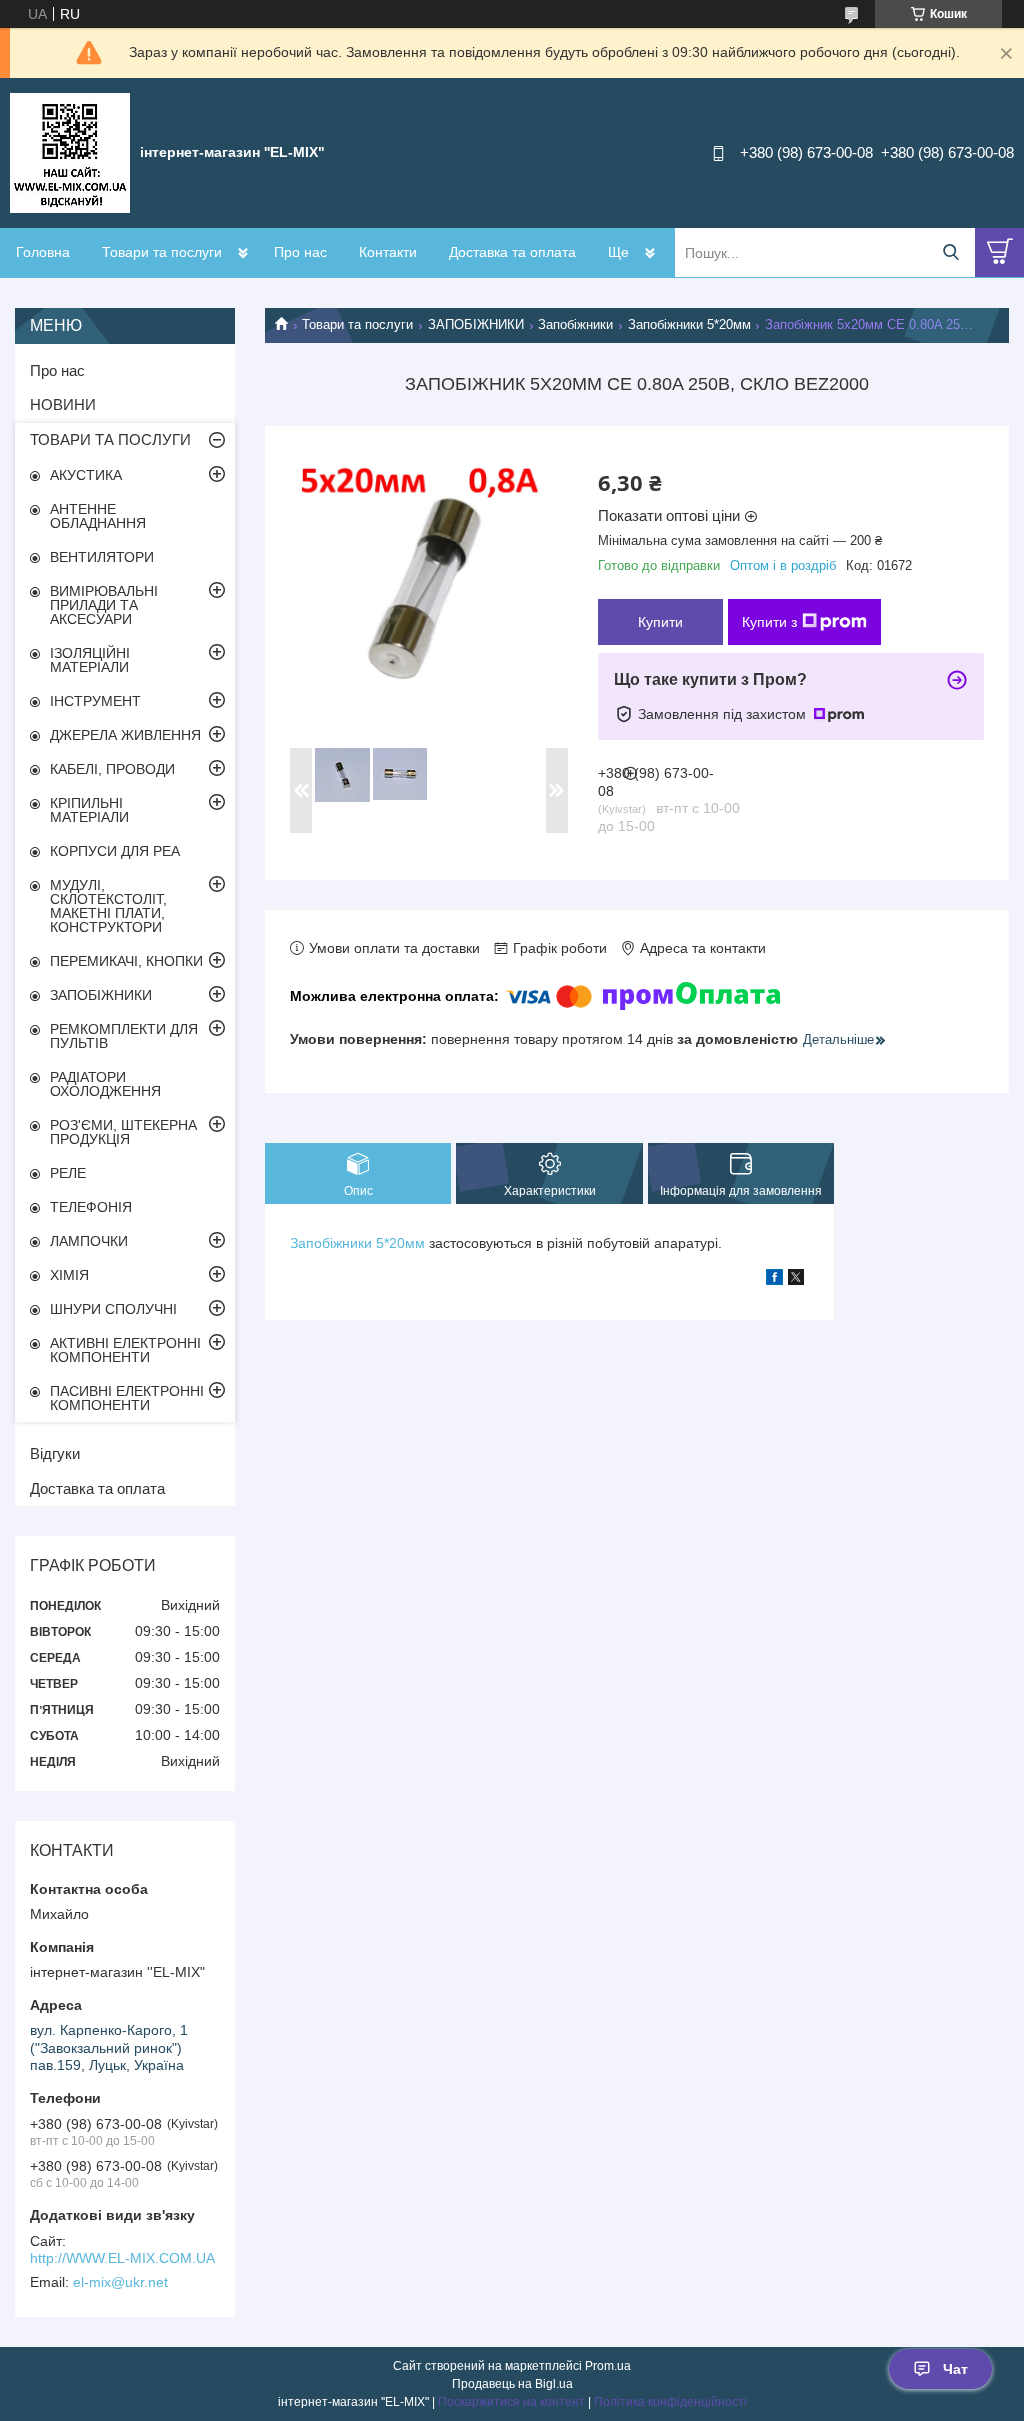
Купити (660, 622)
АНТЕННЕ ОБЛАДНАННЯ (98, 516)
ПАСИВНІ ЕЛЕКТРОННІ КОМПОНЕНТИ (127, 1398)
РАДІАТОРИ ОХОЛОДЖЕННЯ (105, 1084)
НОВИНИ (63, 404)
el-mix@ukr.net (120, 2282)
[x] (796, 1280)
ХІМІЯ (69, 1275)
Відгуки (55, 1453)
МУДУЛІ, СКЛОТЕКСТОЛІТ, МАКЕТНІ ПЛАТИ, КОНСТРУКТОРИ (108, 906)
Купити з (769, 622)
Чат (955, 2369)
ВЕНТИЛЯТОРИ (102, 557)
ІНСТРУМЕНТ (95, 701)
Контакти (388, 252)
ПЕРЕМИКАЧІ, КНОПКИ (126, 961)
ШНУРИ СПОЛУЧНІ (113, 1309)
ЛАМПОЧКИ (89, 1241)
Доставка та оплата (512, 252)
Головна (43, 252)
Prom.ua (608, 2366)
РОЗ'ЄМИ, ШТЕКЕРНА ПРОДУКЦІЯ (123, 1132)
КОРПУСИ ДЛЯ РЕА (115, 851)
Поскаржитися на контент (511, 2402)
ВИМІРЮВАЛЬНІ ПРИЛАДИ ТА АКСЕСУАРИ (104, 605)
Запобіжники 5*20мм (689, 324)
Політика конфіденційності (670, 2402)
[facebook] (774, 1280)
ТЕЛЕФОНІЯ (91, 1207)
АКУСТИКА (86, 475)
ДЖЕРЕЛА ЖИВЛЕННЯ (125, 735)
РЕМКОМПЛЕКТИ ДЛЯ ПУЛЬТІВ (124, 1036)
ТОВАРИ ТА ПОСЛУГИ (110, 439)
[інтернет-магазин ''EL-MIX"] (70, 152)
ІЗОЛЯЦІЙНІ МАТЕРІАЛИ (90, 660)
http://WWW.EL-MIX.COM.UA (122, 2258)
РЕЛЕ (68, 1173)
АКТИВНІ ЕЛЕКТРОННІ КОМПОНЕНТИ (125, 1350)
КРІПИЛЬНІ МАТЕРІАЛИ (89, 810)
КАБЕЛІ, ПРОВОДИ (112, 769)
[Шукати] (950, 252)
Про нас (300, 252)
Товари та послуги (162, 252)
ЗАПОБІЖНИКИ (476, 324)
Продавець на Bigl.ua (512, 2384)
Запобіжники (575, 324)
